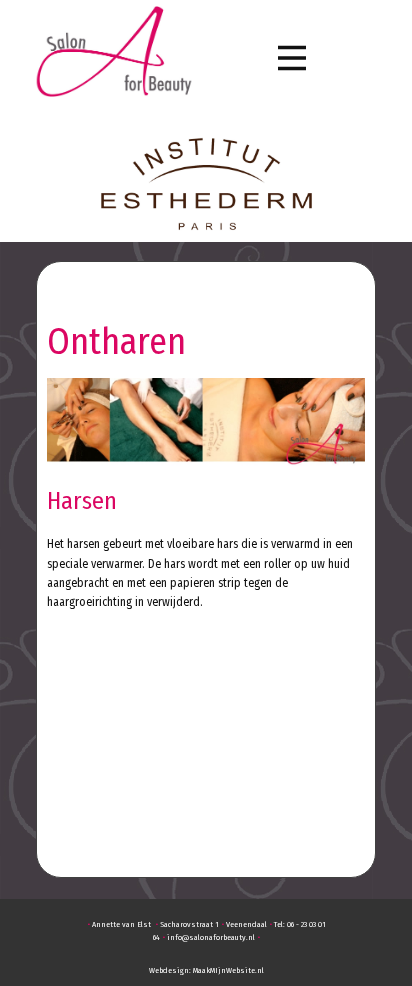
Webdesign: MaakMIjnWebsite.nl (206, 970)
